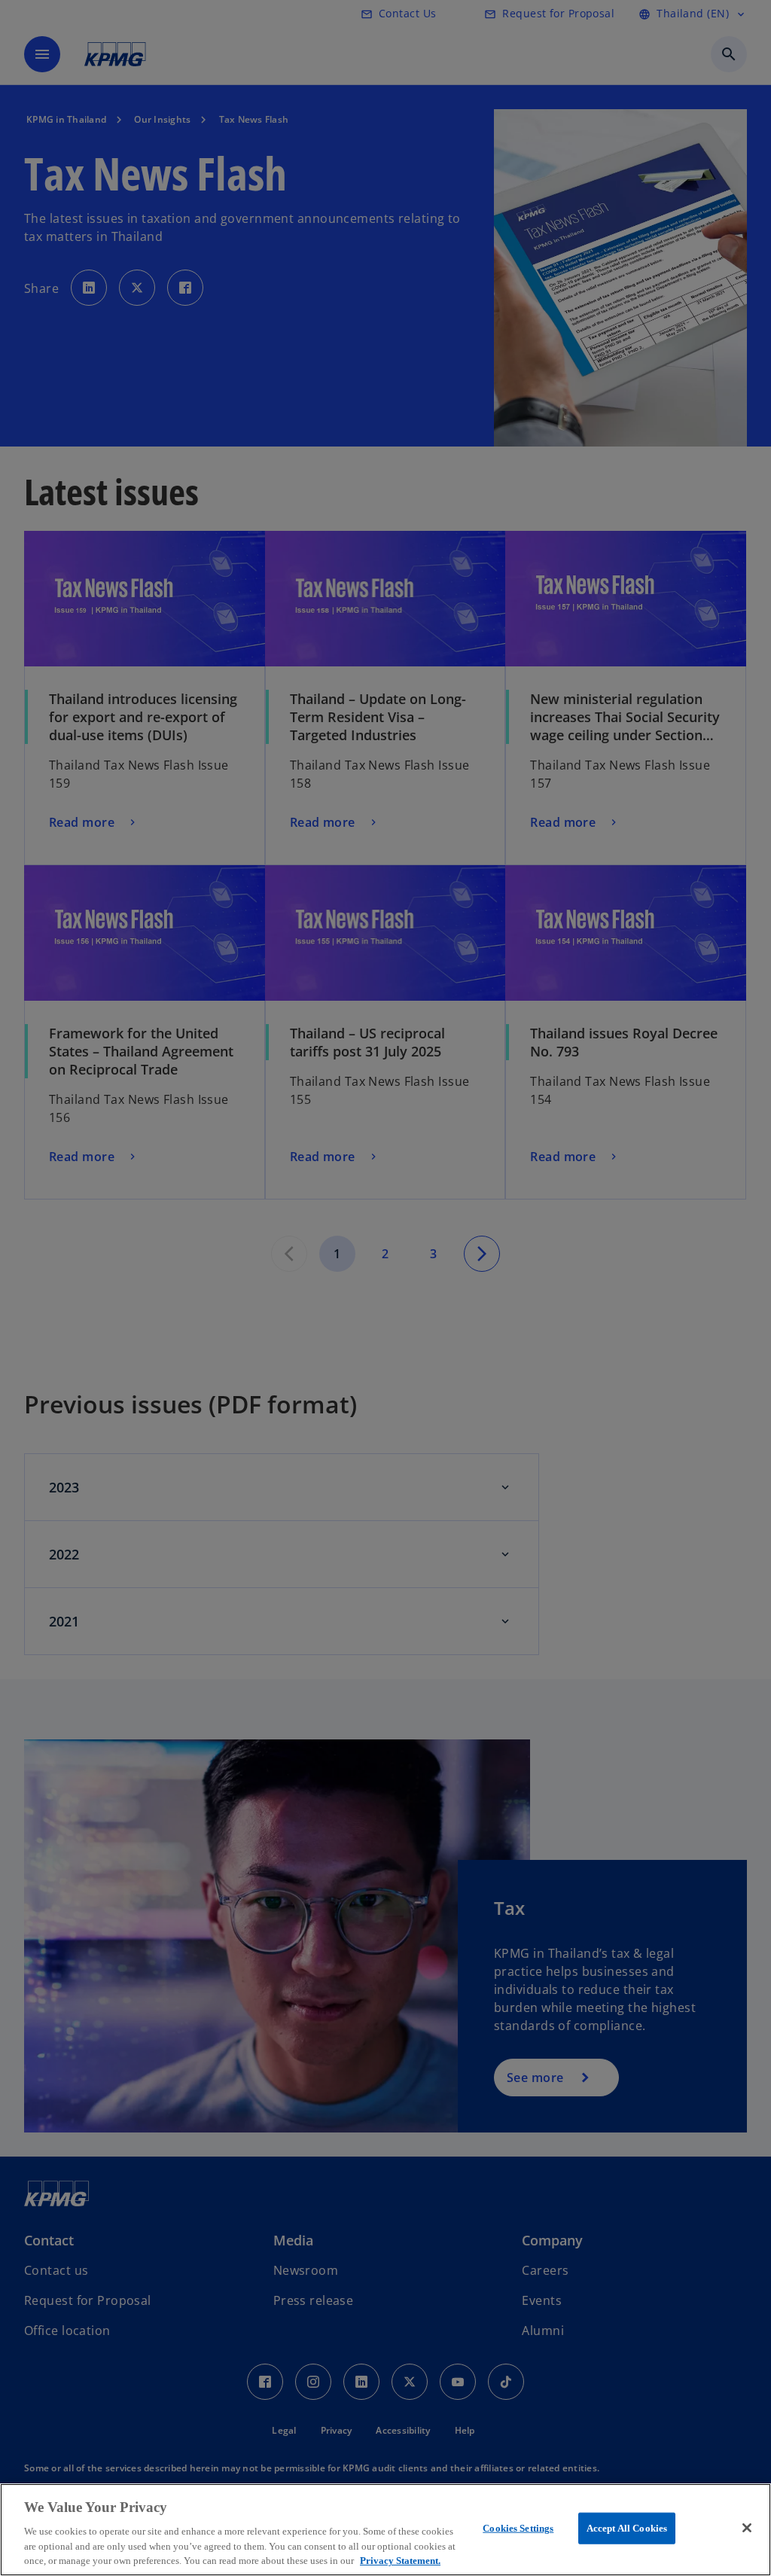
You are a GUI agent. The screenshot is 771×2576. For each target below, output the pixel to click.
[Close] (747, 2528)
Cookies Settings (518, 2528)
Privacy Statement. (400, 2561)
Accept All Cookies (627, 2528)
